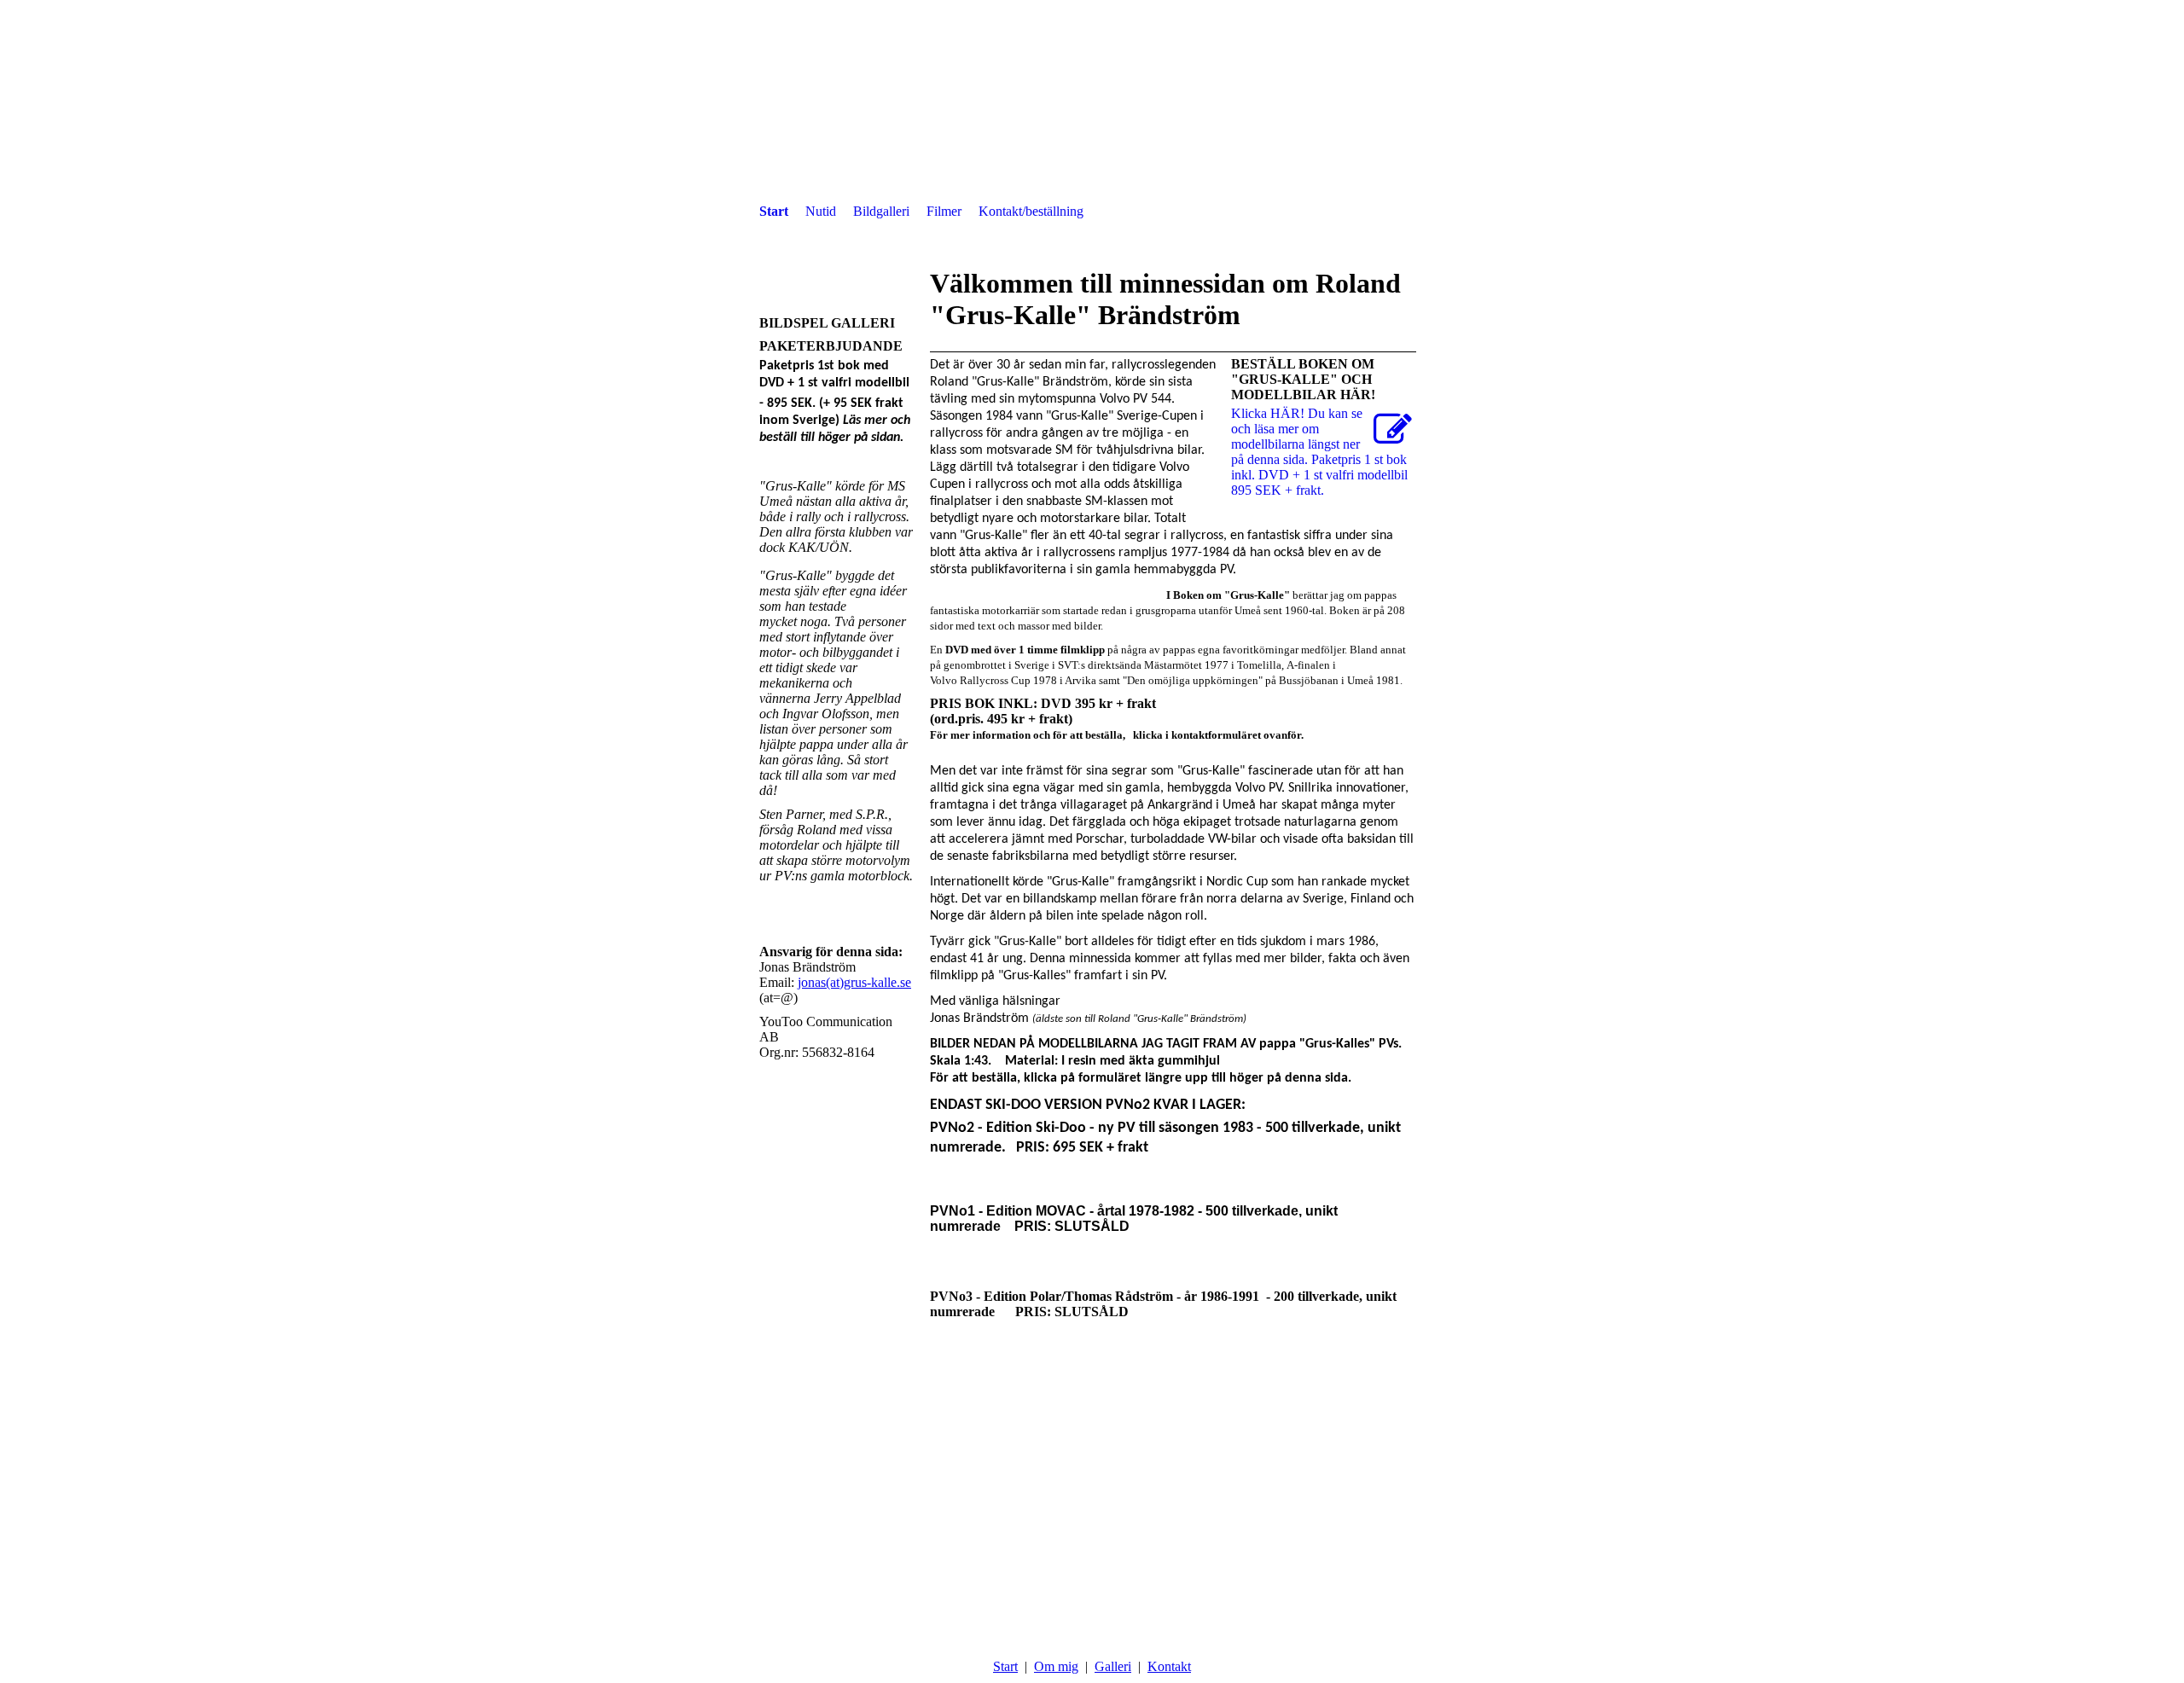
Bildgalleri (881, 211)
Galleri (1113, 1666)
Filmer (944, 211)
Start (774, 211)
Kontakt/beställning (1031, 211)
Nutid (821, 211)
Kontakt (1169, 1666)
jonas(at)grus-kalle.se (854, 982)
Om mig (1056, 1666)
